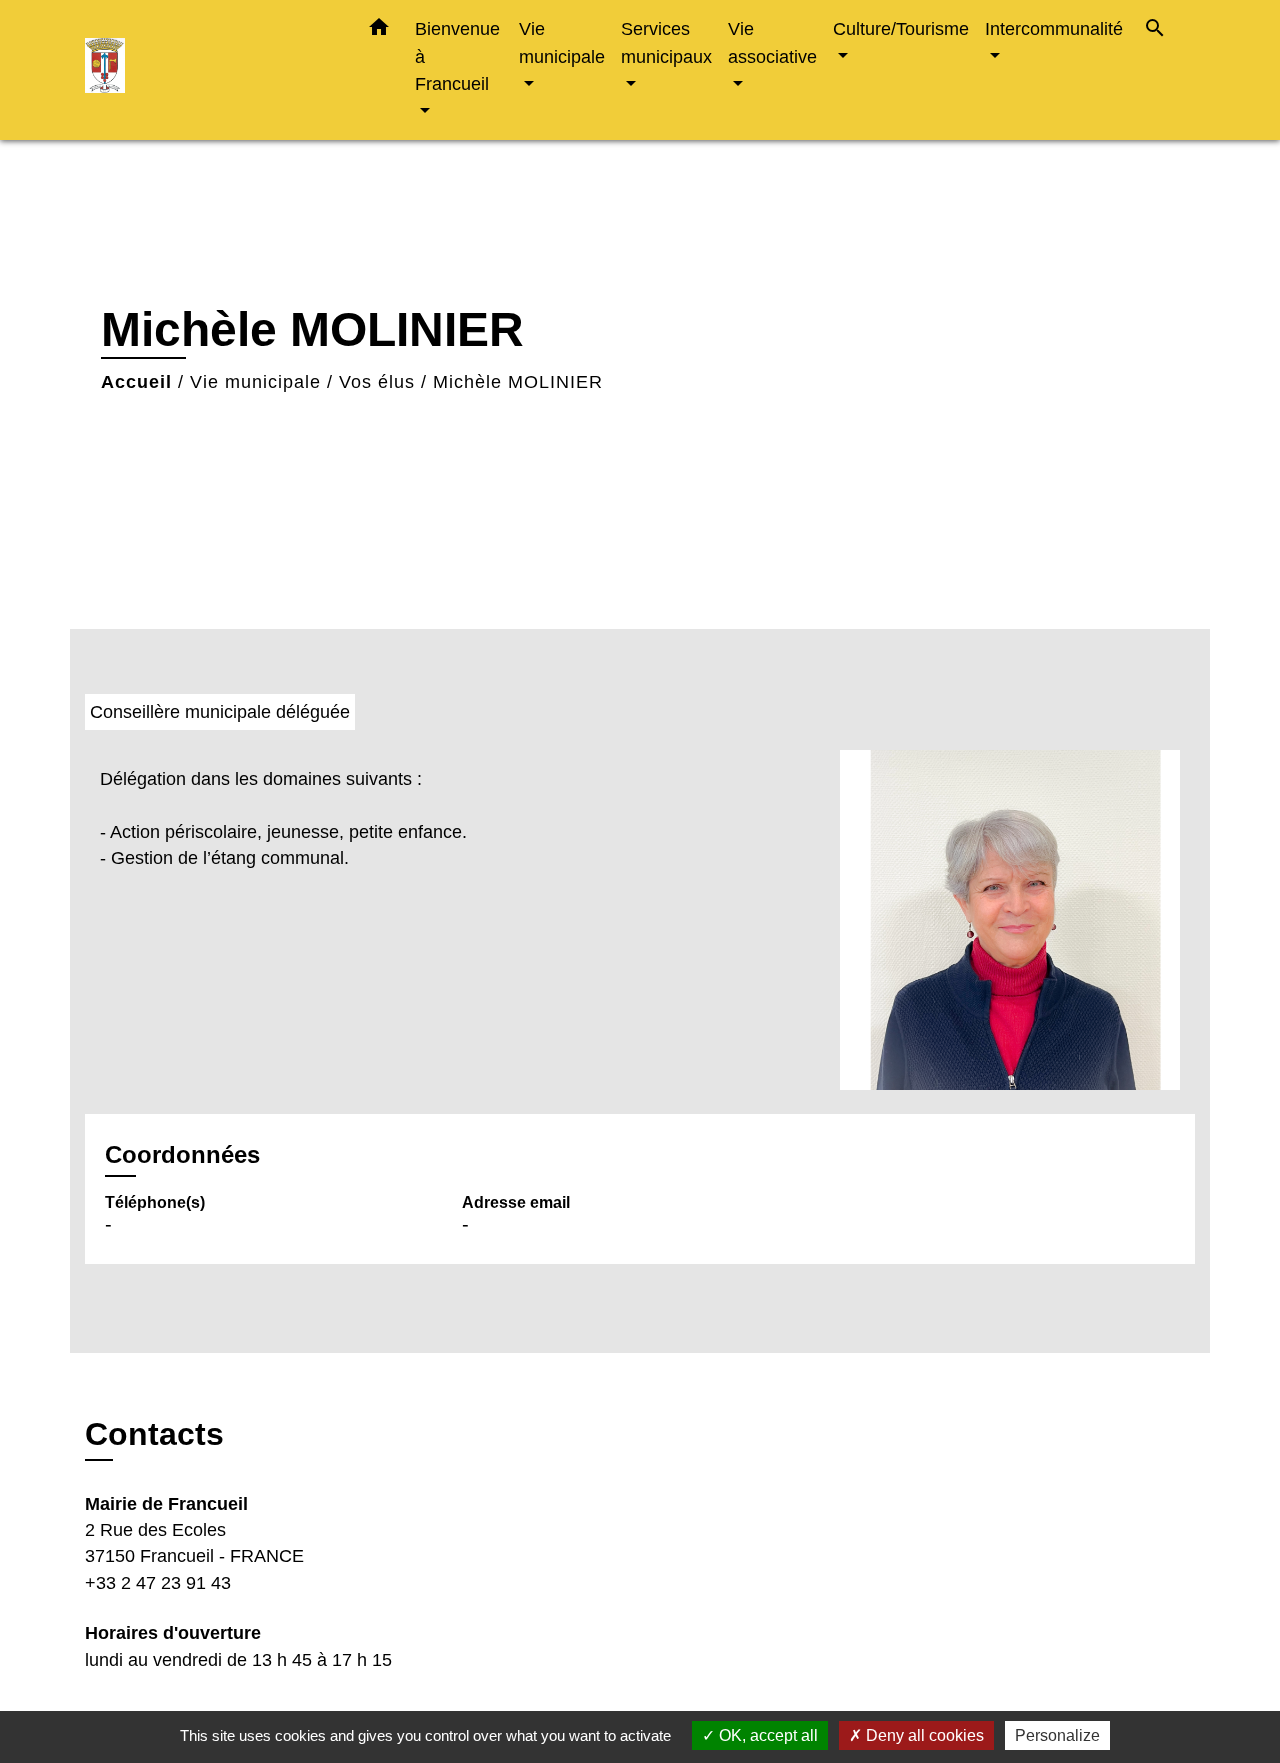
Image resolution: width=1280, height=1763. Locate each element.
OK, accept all (766, 1735)
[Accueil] (210, 70)
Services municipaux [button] (666, 42)
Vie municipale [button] (562, 42)
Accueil (136, 382)
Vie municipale (255, 382)
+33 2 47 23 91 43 (158, 1583)
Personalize (1057, 1735)
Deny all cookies (923, 1735)
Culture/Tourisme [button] (901, 28)
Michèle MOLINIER (518, 382)
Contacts (154, 1434)
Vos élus (377, 382)
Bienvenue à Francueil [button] (457, 56)
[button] (379, 31)
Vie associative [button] (772, 42)
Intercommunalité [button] (1054, 28)
